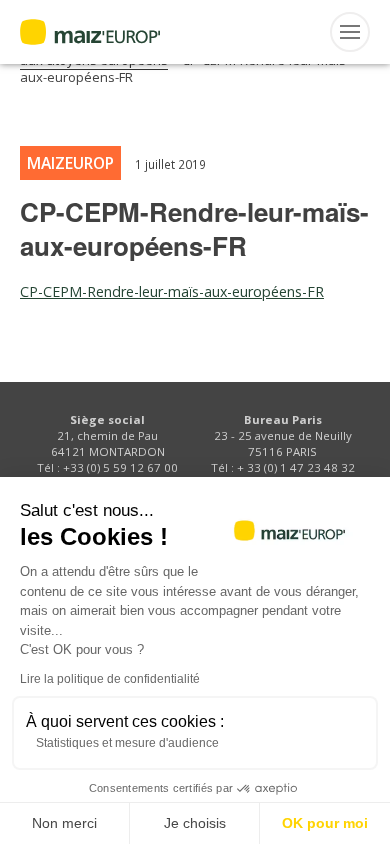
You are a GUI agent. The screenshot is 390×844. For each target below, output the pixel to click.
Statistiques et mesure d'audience (127, 743)
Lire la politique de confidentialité (110, 679)
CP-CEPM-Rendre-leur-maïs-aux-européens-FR (172, 291)
